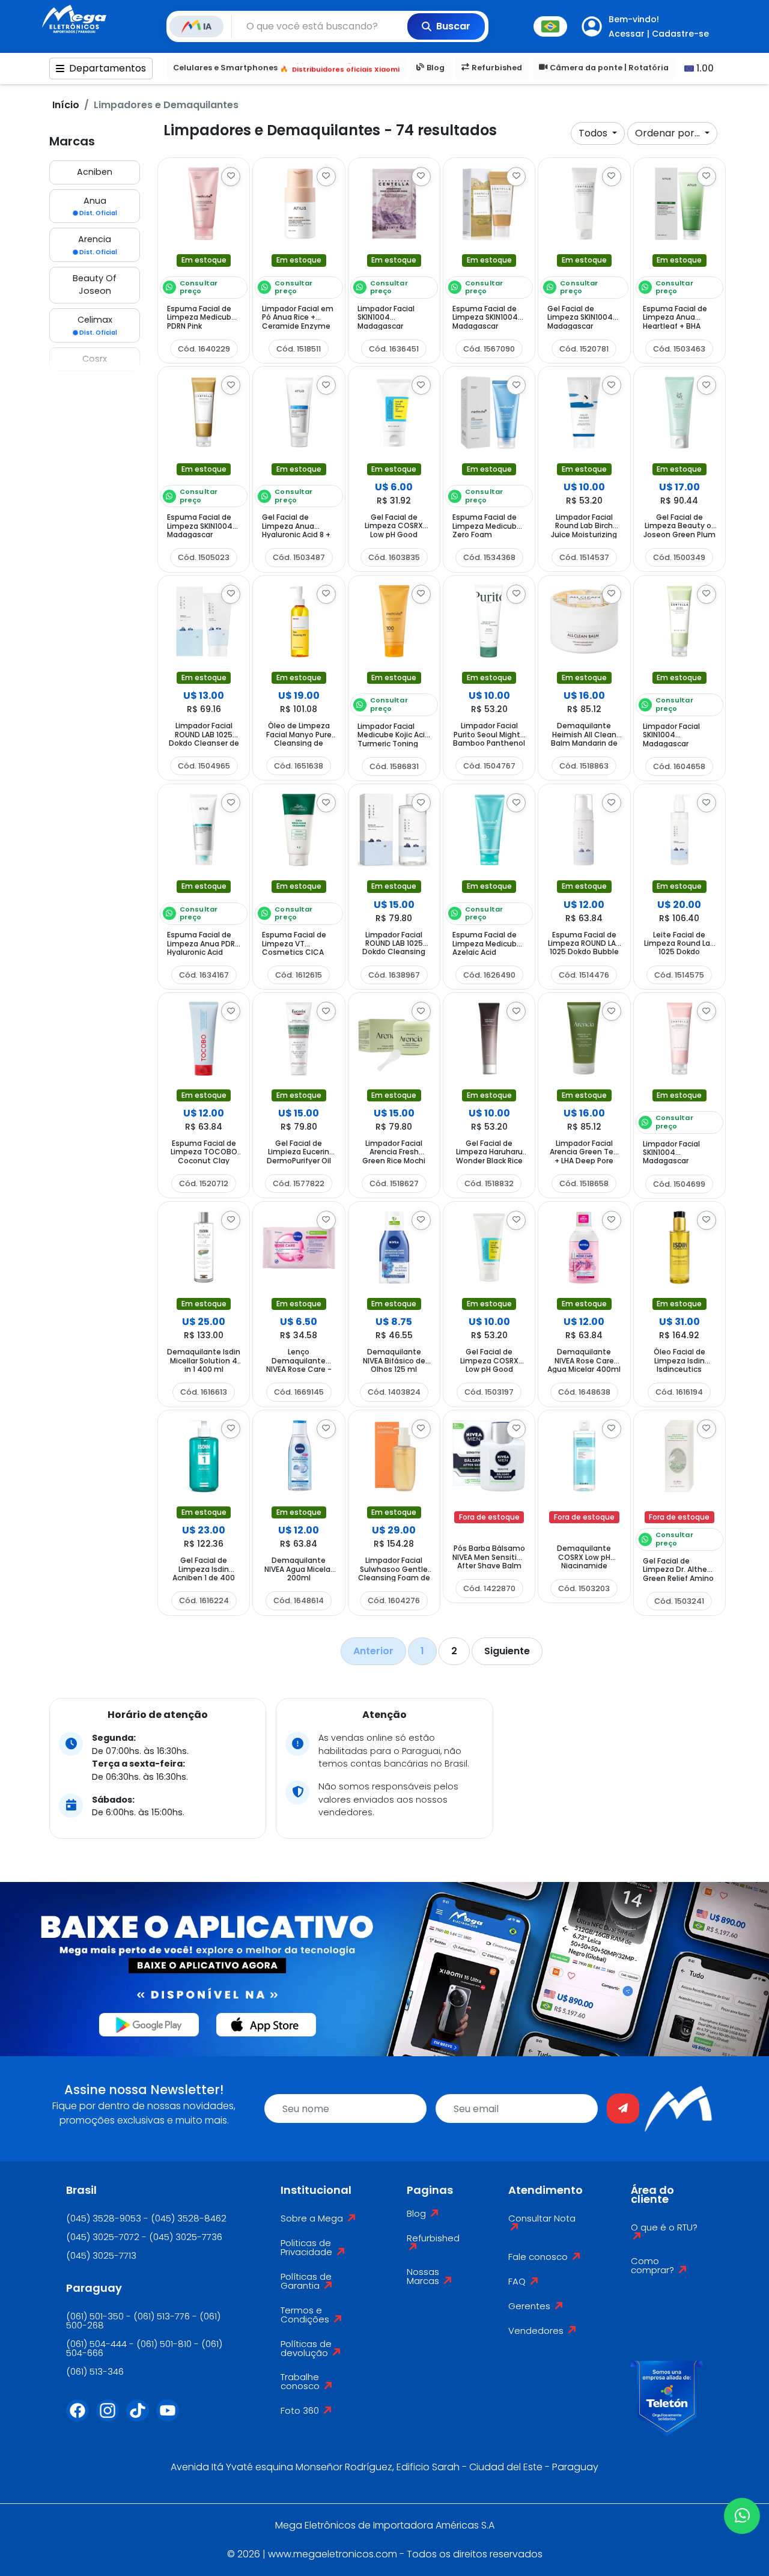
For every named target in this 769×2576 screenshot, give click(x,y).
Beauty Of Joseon (95, 285)
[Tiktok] (141, 2418)
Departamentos (108, 68)
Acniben (95, 172)
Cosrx (95, 359)
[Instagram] (111, 2418)
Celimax (97, 325)
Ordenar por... (669, 133)
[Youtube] (171, 2418)
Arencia (98, 245)
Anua (98, 206)
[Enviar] (623, 2109)
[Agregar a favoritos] (231, 177)
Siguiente (507, 1651)
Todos (594, 133)
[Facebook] (81, 2418)
